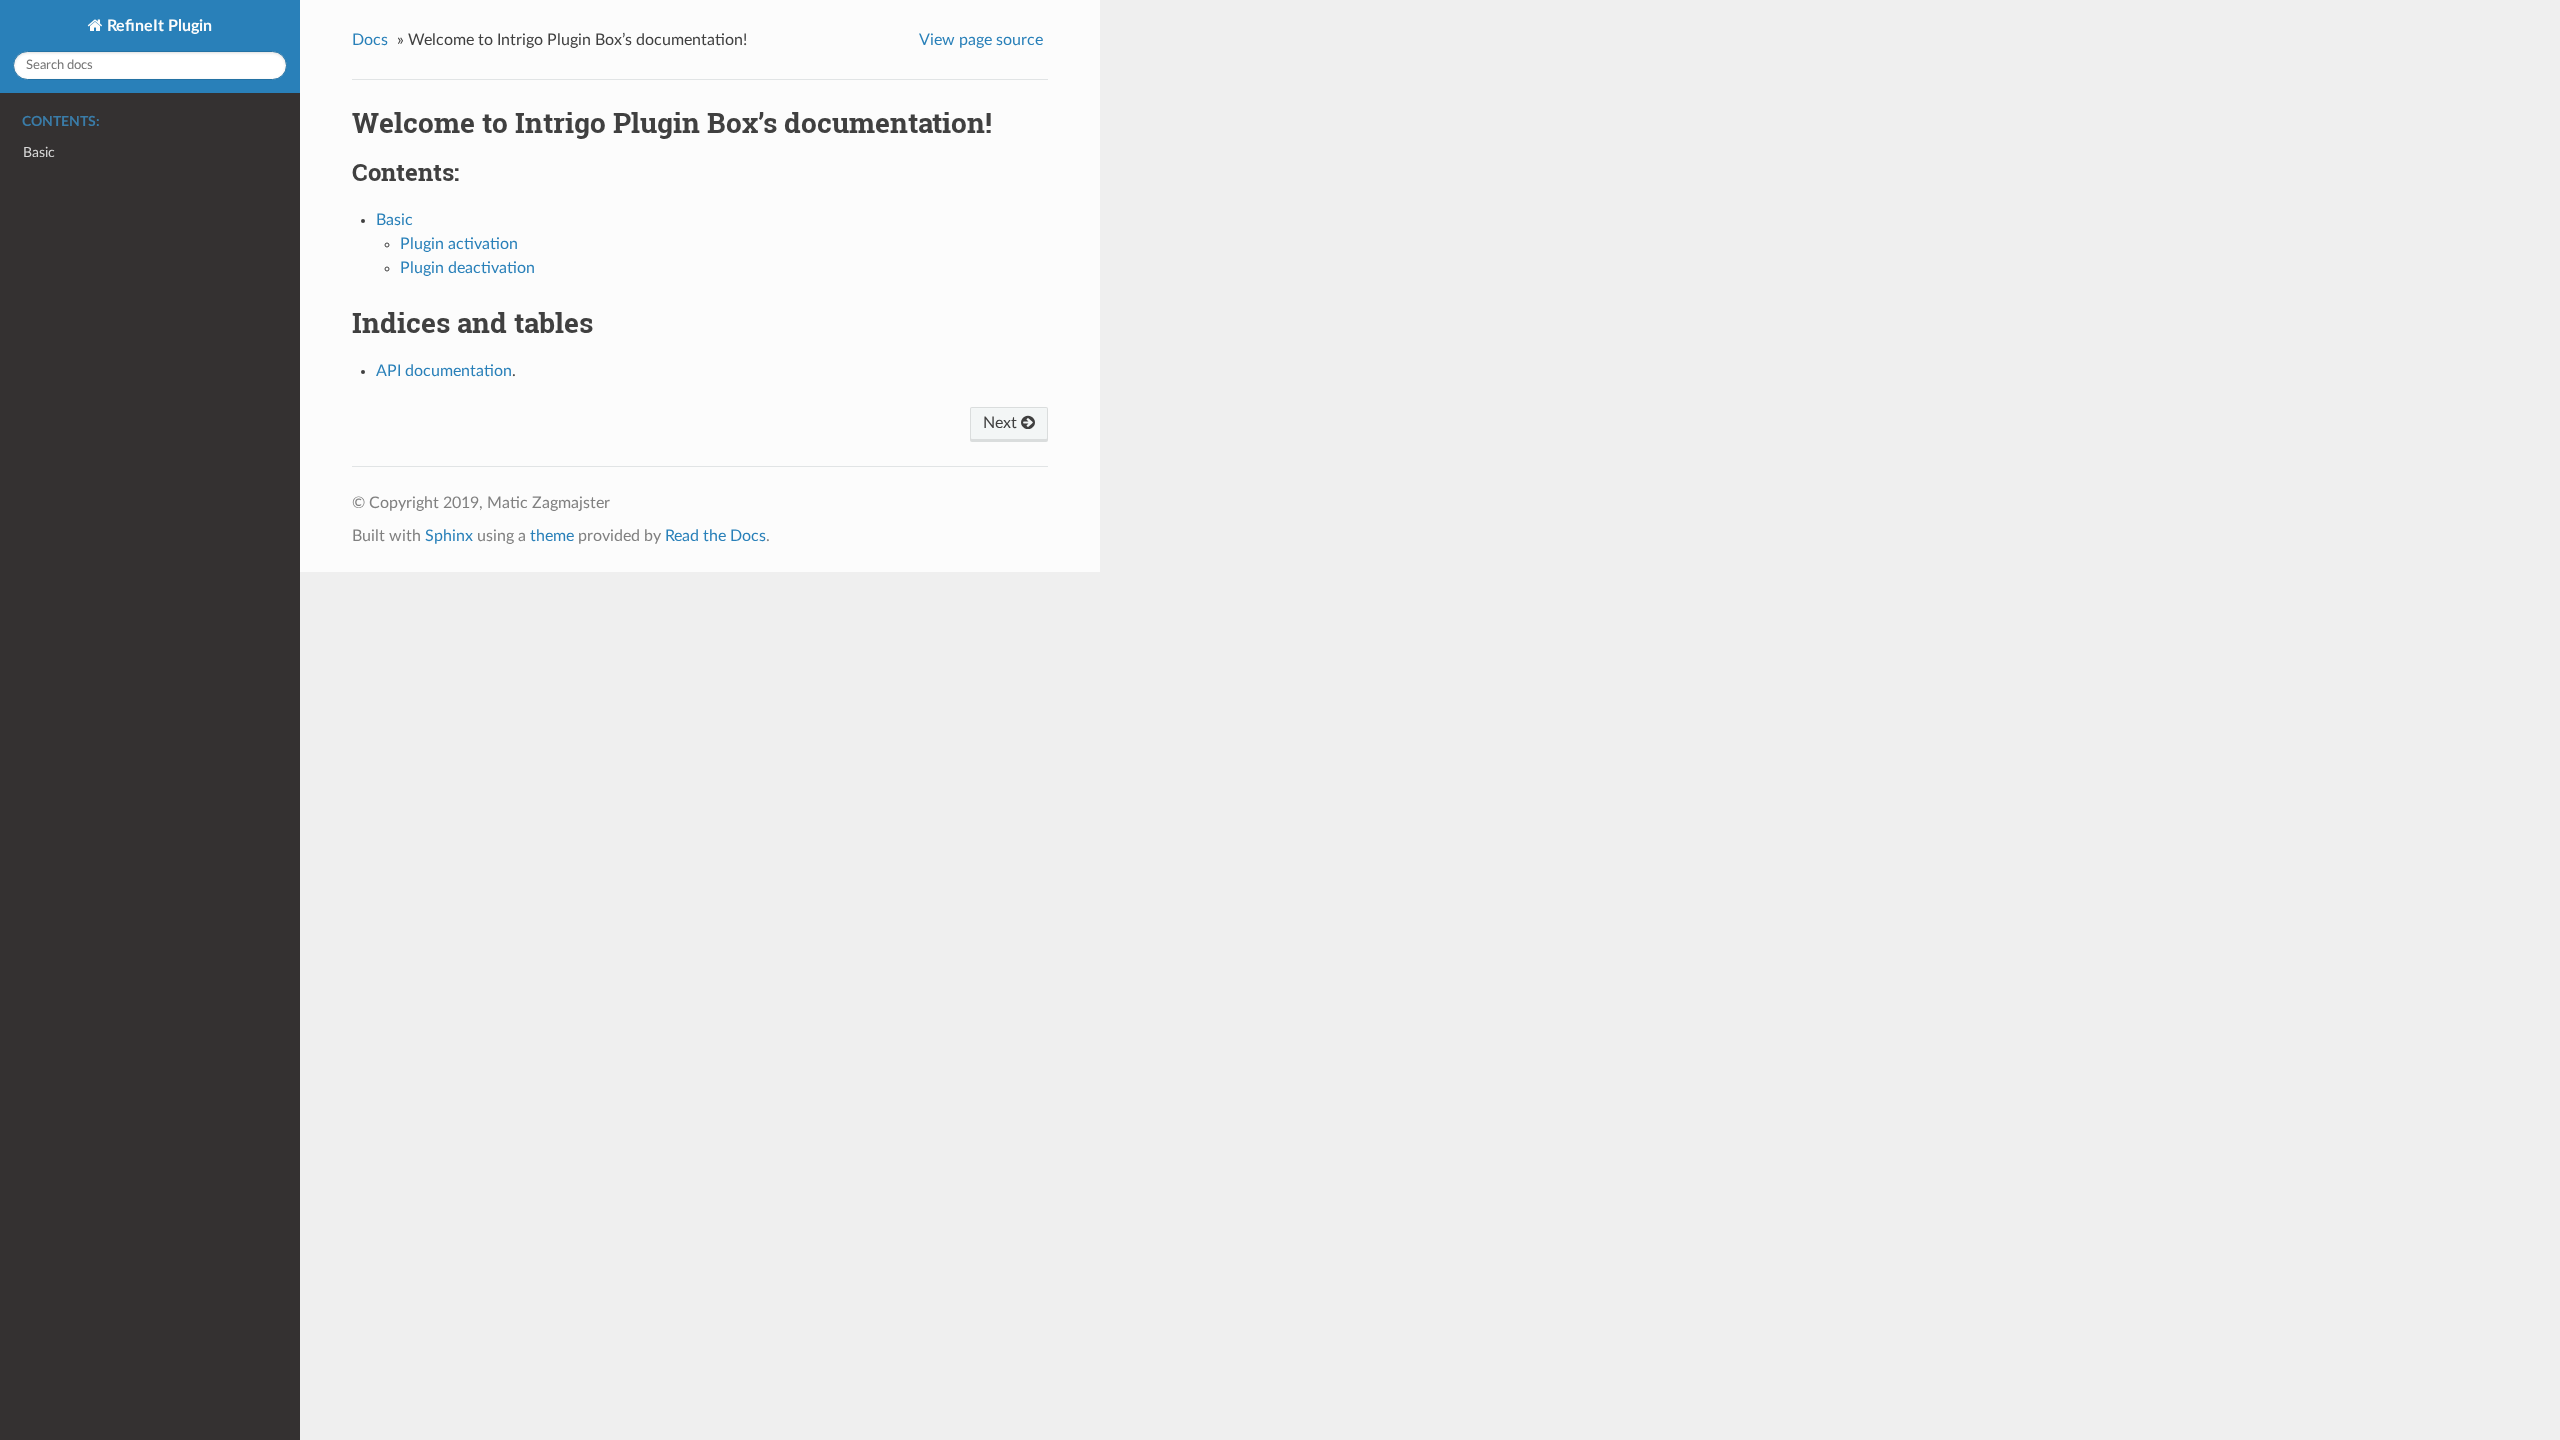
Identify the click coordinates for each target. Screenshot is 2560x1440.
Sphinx (449, 536)
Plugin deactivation (467, 268)
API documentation (444, 371)
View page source (981, 40)
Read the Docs (715, 536)
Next (1002, 423)
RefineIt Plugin (157, 26)
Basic (39, 152)
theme (552, 536)
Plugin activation (459, 244)
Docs (370, 40)
